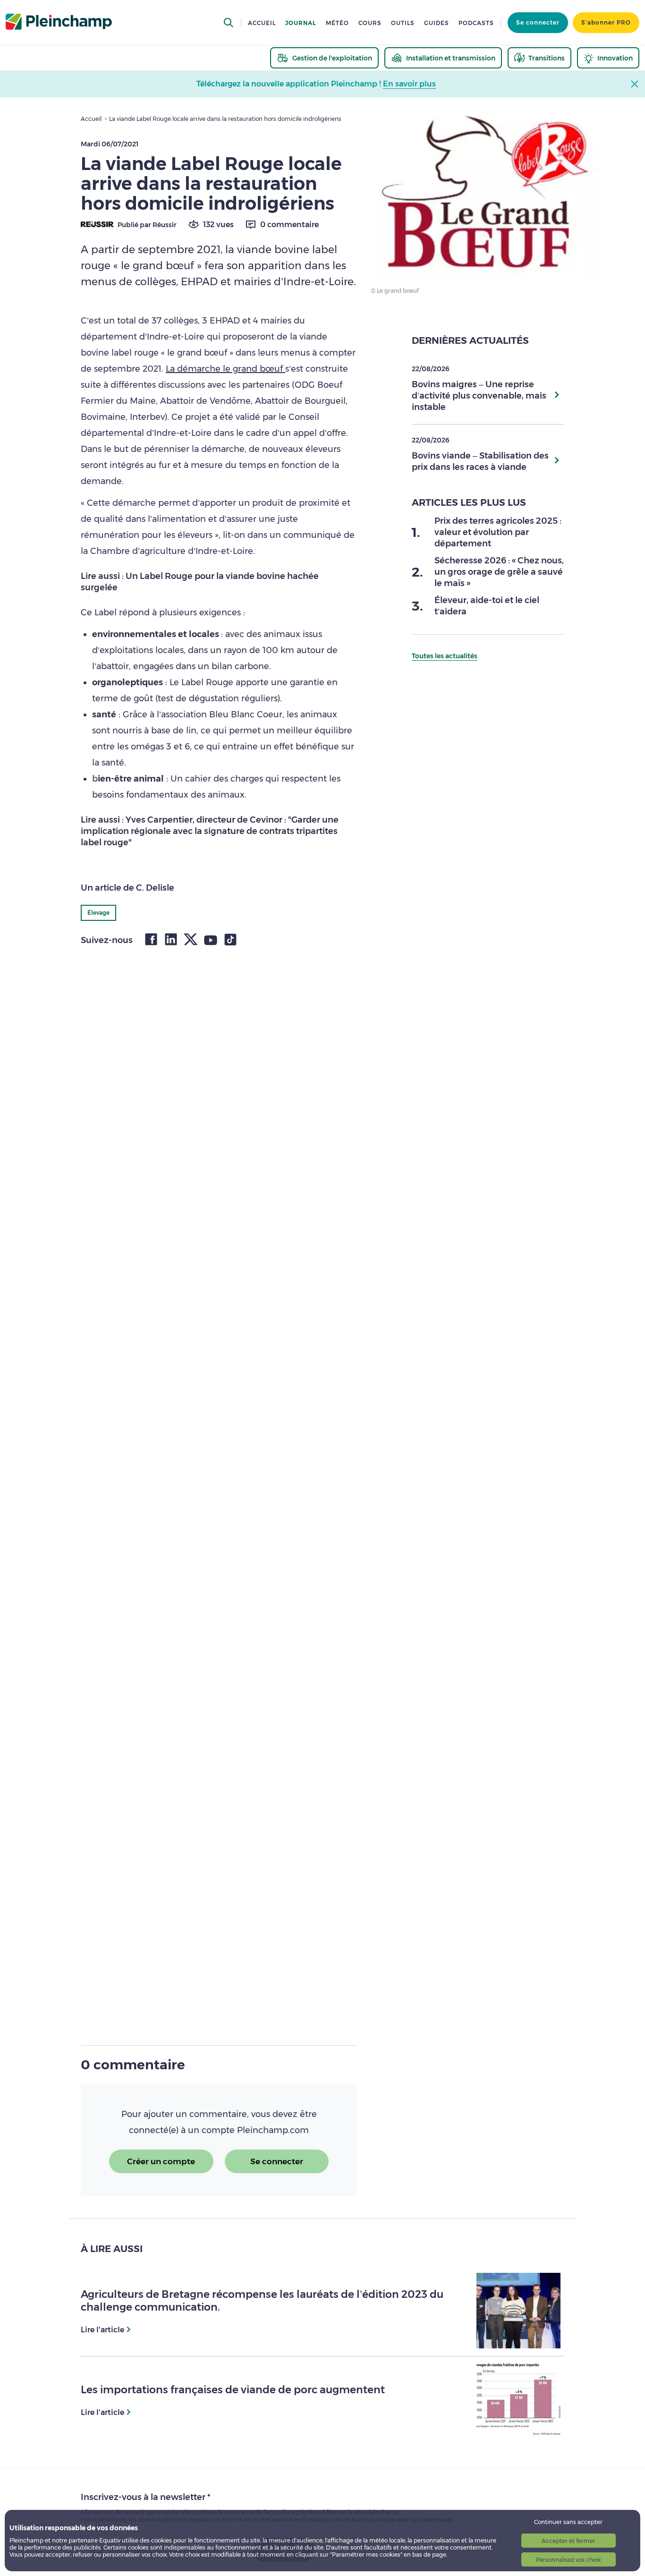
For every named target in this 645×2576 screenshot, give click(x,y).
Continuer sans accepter (568, 2522)
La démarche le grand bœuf (225, 369)
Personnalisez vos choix (568, 2560)
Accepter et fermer (569, 2541)
